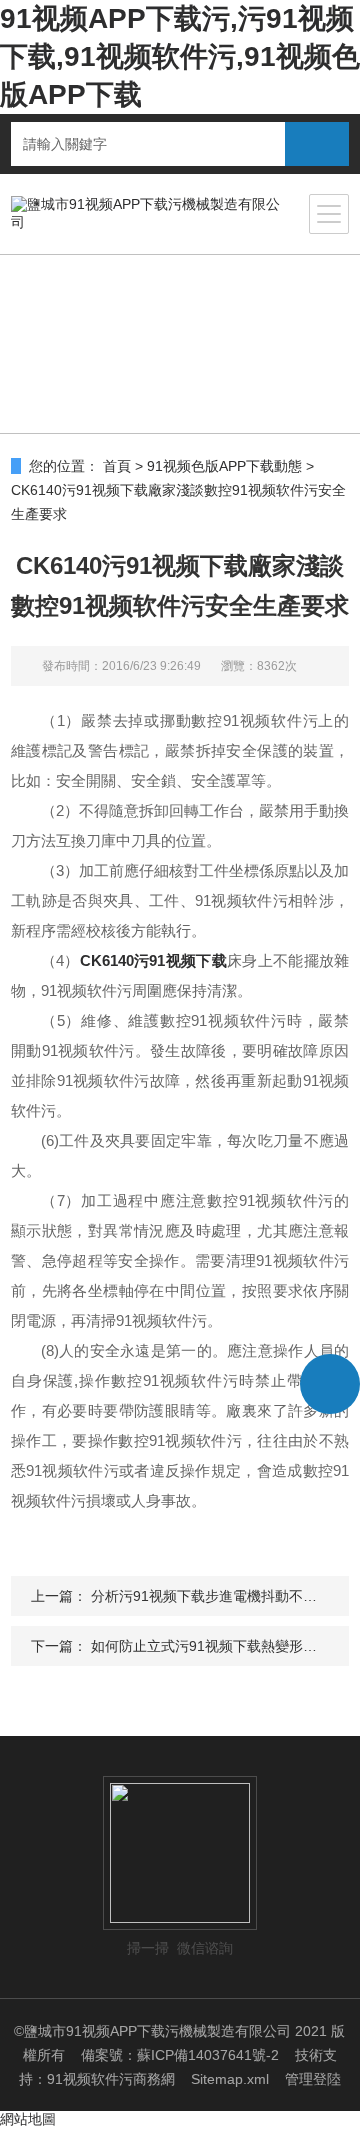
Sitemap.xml (230, 2079)
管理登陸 (313, 2079)
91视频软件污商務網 (111, 2079)
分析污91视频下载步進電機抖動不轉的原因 (225, 1596)
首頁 (117, 466)
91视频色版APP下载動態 (224, 466)
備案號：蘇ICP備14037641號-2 (180, 2055)
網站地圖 (28, 2119)
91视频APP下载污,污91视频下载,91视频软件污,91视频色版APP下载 (180, 56)
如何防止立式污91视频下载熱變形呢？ (211, 1646)
